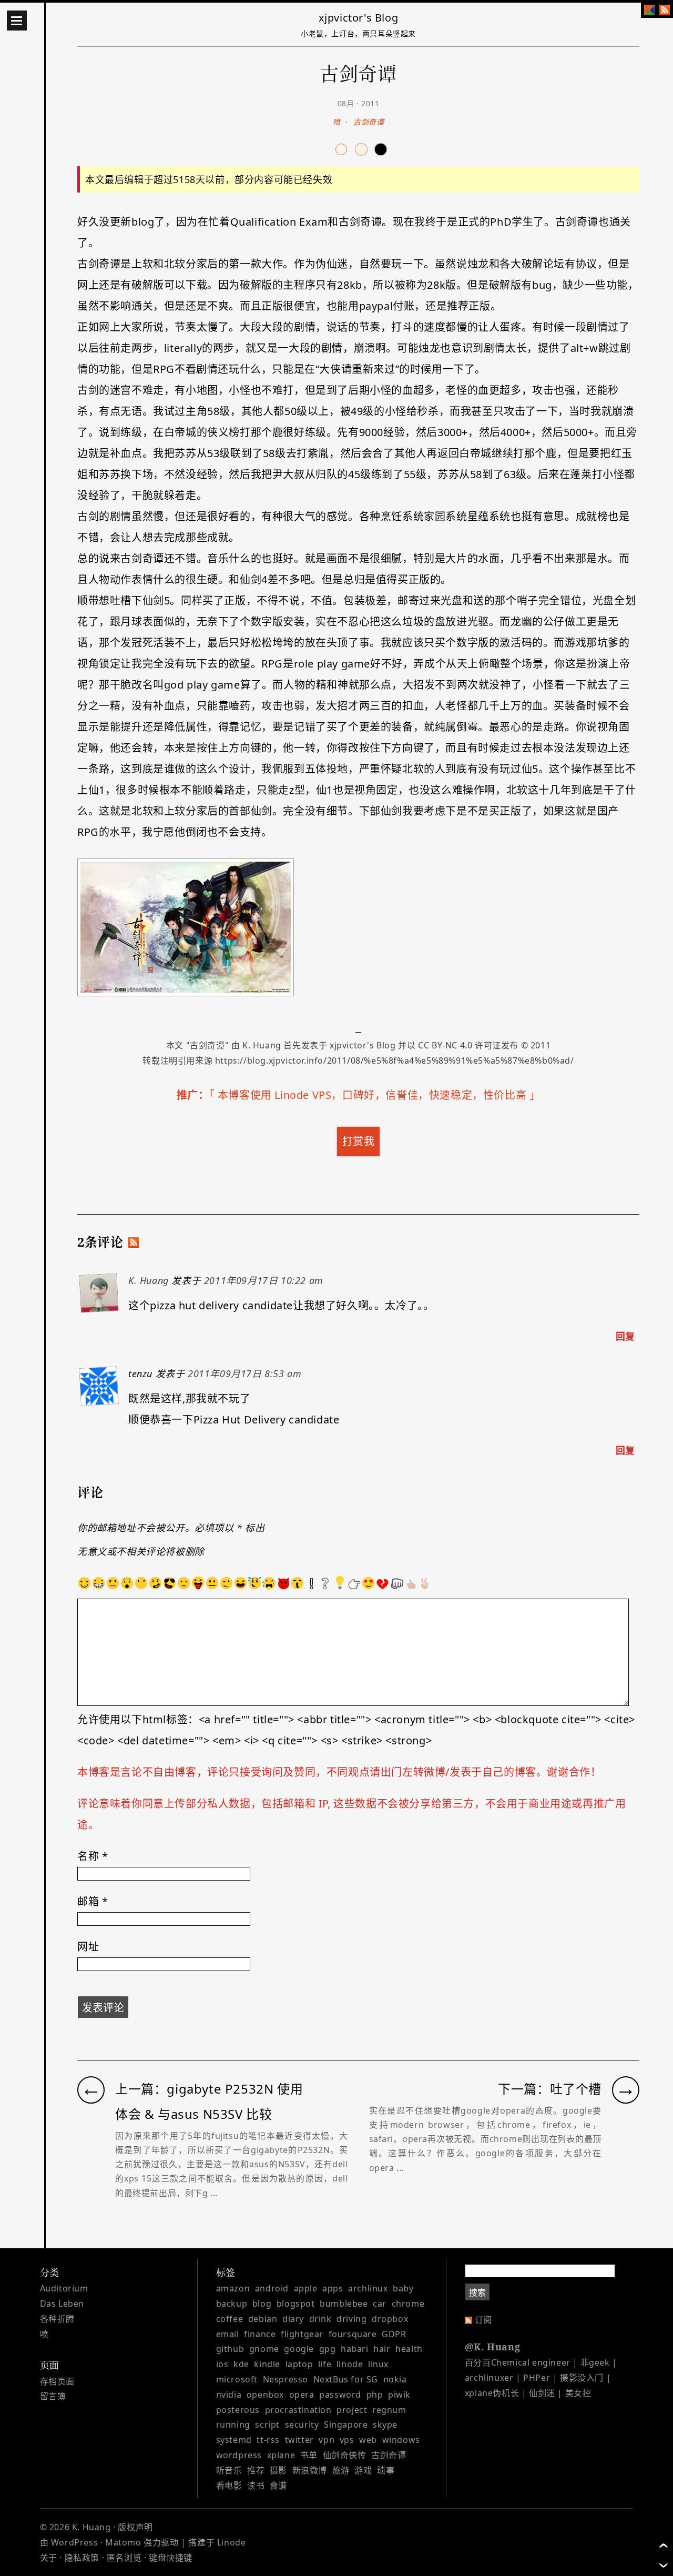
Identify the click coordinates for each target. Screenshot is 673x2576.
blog (262, 2304)
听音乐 (229, 2470)
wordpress (239, 2455)
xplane (281, 2455)
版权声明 (135, 2527)
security (302, 2425)
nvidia (229, 2395)
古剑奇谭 (369, 122)
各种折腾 (57, 2319)
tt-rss (268, 2440)
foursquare (353, 2334)
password (340, 2395)
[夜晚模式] (361, 149)
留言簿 (53, 2396)
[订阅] (665, 10)
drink (320, 2319)
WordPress (74, 2542)
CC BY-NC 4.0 (445, 1045)
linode (350, 2364)
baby (403, 2288)
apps (333, 2288)
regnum (389, 2410)
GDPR (394, 2334)
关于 (49, 2558)
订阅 (483, 2320)
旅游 (341, 2470)
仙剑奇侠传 (345, 2455)
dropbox (390, 2319)
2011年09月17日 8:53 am (244, 1373)
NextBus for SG (346, 2379)
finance (260, 2334)
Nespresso (285, 2379)
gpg (328, 2349)
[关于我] (649, 10)
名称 (93, 1856)
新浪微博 (310, 2470)
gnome (264, 2349)
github (230, 2349)
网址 (88, 1947)
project (352, 2410)
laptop (299, 2364)
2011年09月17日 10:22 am (264, 1280)
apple (306, 2288)
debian (263, 2319)
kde (241, 2364)
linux (378, 2364)
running (233, 2425)
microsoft (237, 2379)
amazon (233, 2288)
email (228, 2334)
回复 (625, 1336)
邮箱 (93, 1901)
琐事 (386, 2470)
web (368, 2440)
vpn (327, 2440)
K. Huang (262, 1045)
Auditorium (64, 2288)
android (272, 2288)
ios (222, 2364)
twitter (299, 2440)
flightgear (302, 2334)
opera (302, 2395)
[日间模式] (341, 149)
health (409, 2349)
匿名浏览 (124, 2558)
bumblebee (344, 2304)
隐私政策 (82, 2558)
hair (382, 2349)
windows (401, 2440)
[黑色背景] (381, 149)
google (299, 2349)
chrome (408, 2304)
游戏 (363, 2470)
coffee (230, 2319)
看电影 (229, 2486)
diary (293, 2319)
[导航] (17, 21)
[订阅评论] (134, 1242)
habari (355, 2349)
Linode (232, 2542)
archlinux (368, 2288)
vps (347, 2440)
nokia (395, 2379)
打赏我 (359, 1141)
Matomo (123, 2542)
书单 (309, 2455)
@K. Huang (492, 2347)
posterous (238, 2410)
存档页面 (57, 2381)
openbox (265, 2395)
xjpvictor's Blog (359, 18)
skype (385, 2425)
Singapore (346, 2425)
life (325, 2364)
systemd (234, 2440)
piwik (399, 2395)
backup (232, 2304)
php (375, 2395)
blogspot (296, 2304)
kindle (267, 2364)
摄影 (278, 2470)
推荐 (256, 2470)
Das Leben (62, 2304)
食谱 (278, 2486)
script (267, 2425)
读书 (256, 2486)
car (380, 2304)
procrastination (298, 2410)
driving (351, 2319)
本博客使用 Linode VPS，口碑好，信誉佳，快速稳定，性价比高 (372, 1095)
